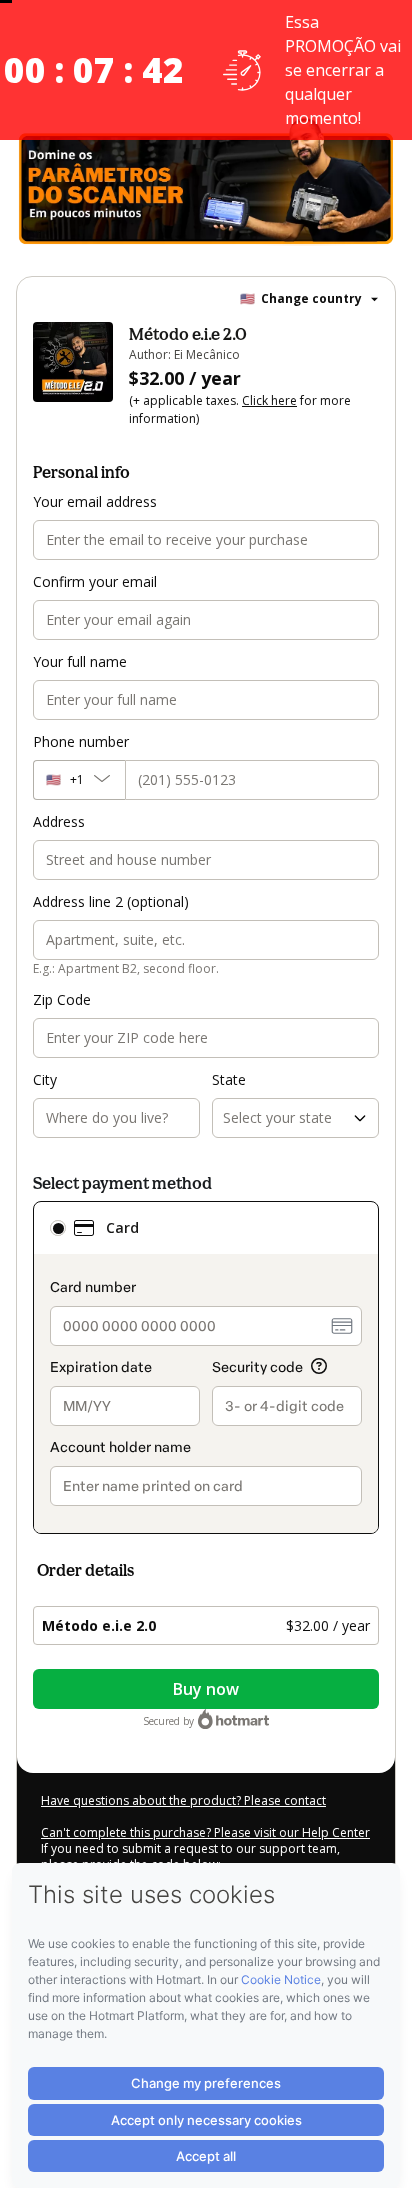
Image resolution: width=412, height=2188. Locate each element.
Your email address (95, 501)
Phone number (81, 741)
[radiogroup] (206, 1367)
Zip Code (62, 999)
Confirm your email (95, 581)
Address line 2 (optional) (111, 901)
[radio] (58, 1228)
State (229, 1079)
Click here (269, 400)
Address (59, 821)
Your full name (80, 661)
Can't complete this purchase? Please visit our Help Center (205, 1832)
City (45, 1079)
